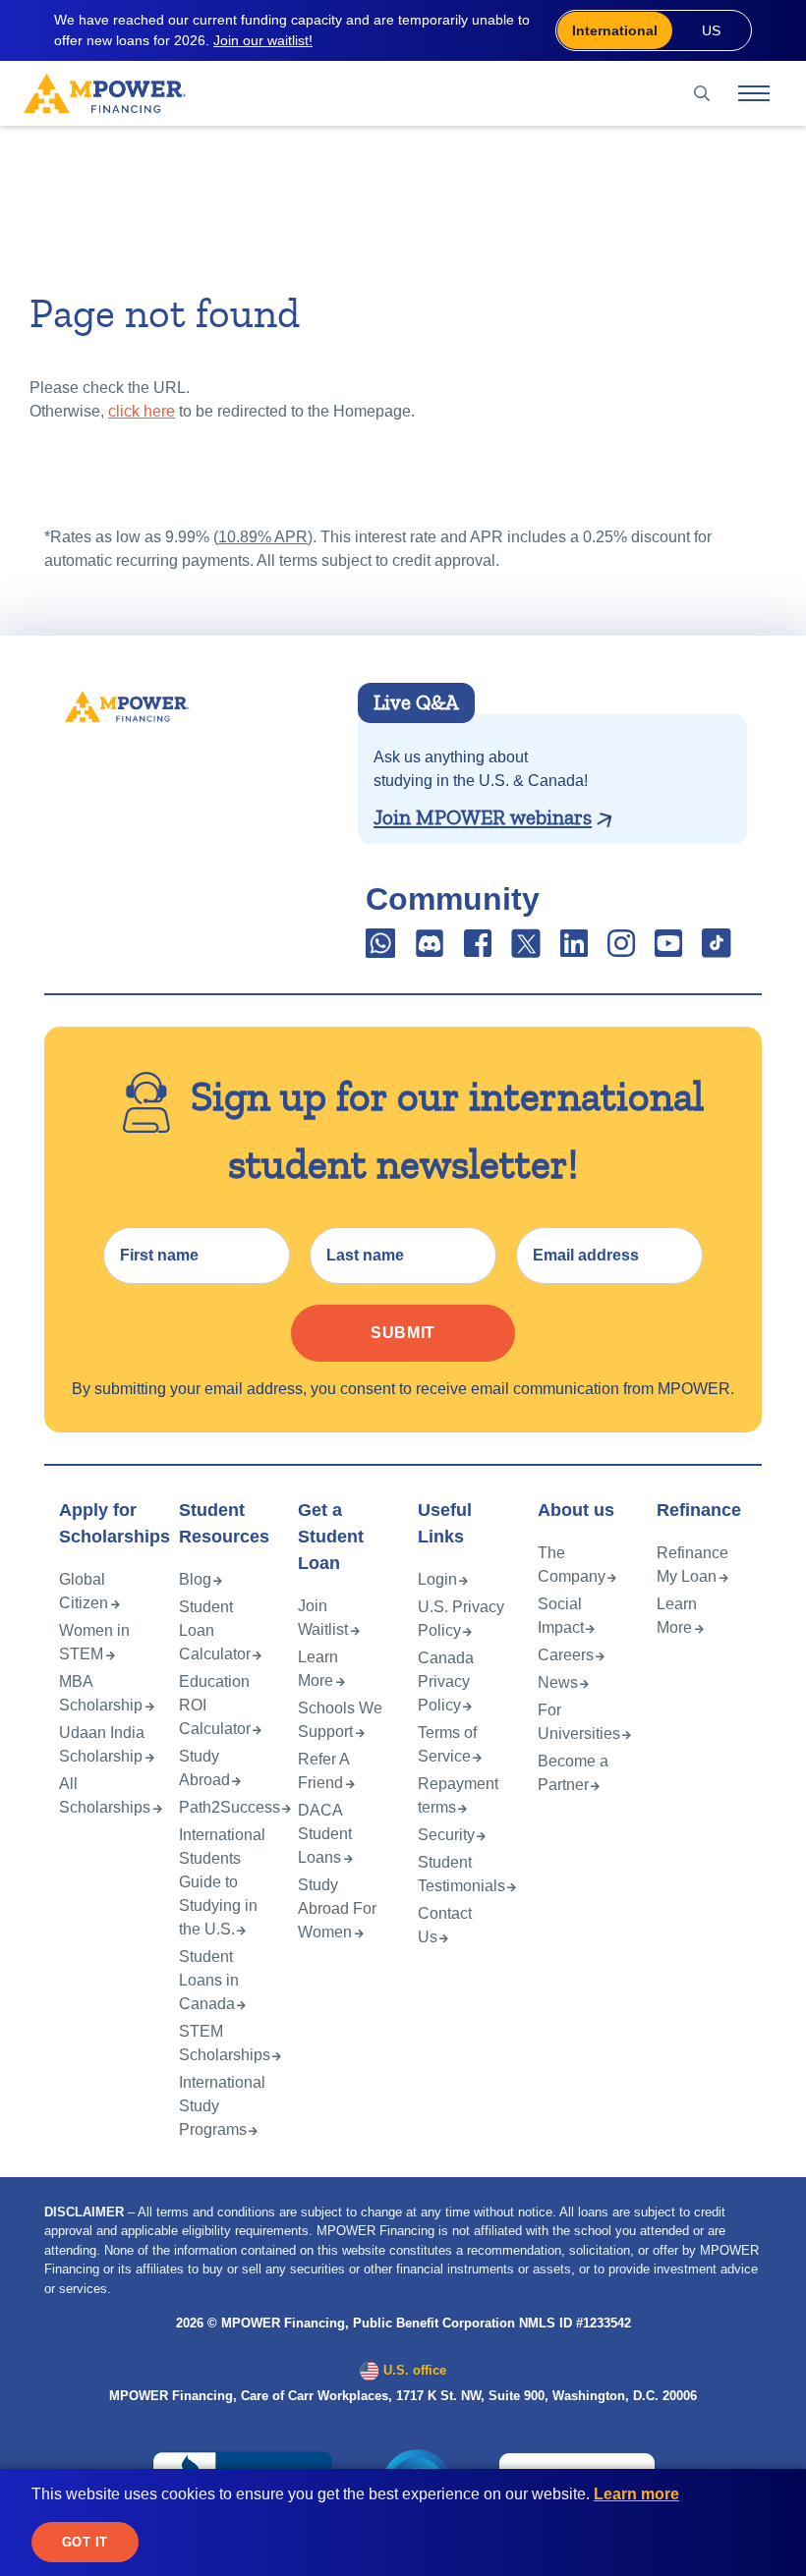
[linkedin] (574, 950)
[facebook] (478, 950)
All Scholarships (105, 1795)
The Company (572, 1565)
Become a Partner (573, 1773)
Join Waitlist (323, 1618)
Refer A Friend (323, 1771)
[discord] (432, 950)
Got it (85, 2542)
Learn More (318, 1669)
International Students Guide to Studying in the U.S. (222, 1882)
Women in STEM (94, 1642)
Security (446, 1835)
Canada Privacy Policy (446, 1681)
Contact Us (445, 1925)
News (558, 1682)
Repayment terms (458, 1795)
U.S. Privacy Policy (461, 1619)
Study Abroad (204, 1768)
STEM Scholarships (225, 2043)
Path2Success (230, 1807)
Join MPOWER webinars (483, 817)
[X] (526, 950)
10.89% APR (263, 537)
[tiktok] (717, 950)
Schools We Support (340, 1720)
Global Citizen (84, 1591)
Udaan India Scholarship (102, 1744)
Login (437, 1579)
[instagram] (621, 950)
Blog (195, 1579)
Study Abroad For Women (337, 1908)
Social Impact (561, 1616)
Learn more (636, 2494)
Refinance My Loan (692, 1565)
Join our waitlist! (263, 40)
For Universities (579, 1722)
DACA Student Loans (325, 1834)
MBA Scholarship (101, 1693)
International (615, 30)
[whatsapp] (382, 950)
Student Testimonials (461, 1874)
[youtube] (668, 950)
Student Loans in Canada (209, 1980)
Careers (566, 1655)
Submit (403, 1333)
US (711, 30)
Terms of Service (447, 1744)
